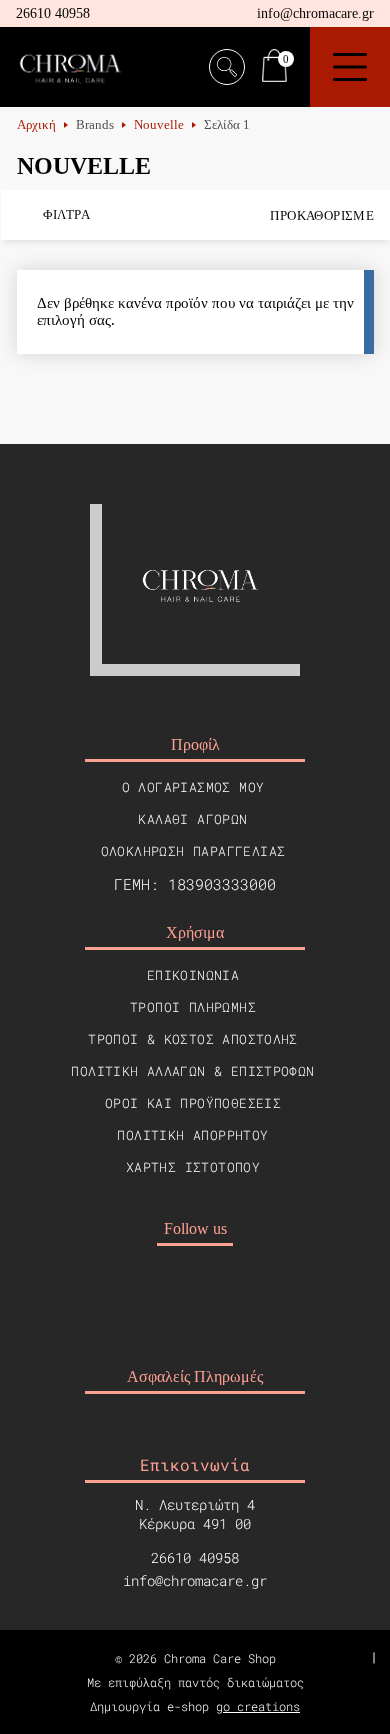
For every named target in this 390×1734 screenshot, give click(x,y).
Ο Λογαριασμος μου (193, 787)
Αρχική (36, 124)
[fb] (171, 1292)
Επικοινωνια (193, 975)
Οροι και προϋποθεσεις (193, 1103)
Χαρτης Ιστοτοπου (193, 1167)
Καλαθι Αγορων (192, 819)
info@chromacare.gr (315, 13)
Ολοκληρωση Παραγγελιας (193, 851)
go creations (258, 1706)
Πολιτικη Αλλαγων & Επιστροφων (192, 1071)
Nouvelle (159, 124)
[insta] (219, 1292)
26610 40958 (53, 13)
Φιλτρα (66, 214)
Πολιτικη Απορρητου (192, 1135)
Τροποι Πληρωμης (193, 1007)
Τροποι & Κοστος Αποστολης (193, 1039)
